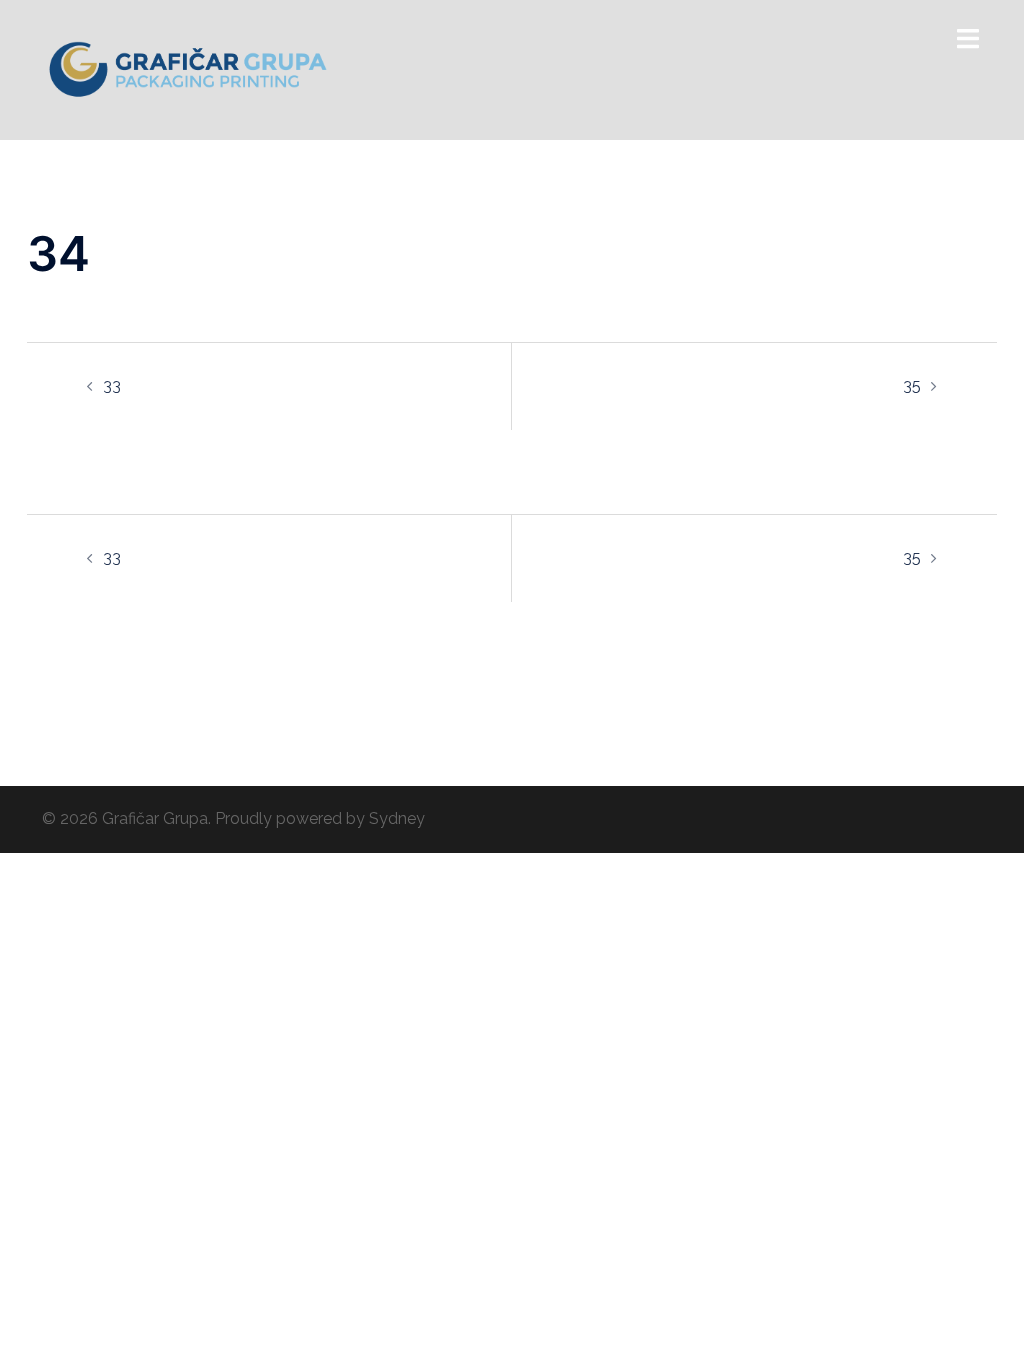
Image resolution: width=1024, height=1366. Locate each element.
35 (912, 385)
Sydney (397, 818)
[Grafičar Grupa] (188, 68)
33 (112, 385)
